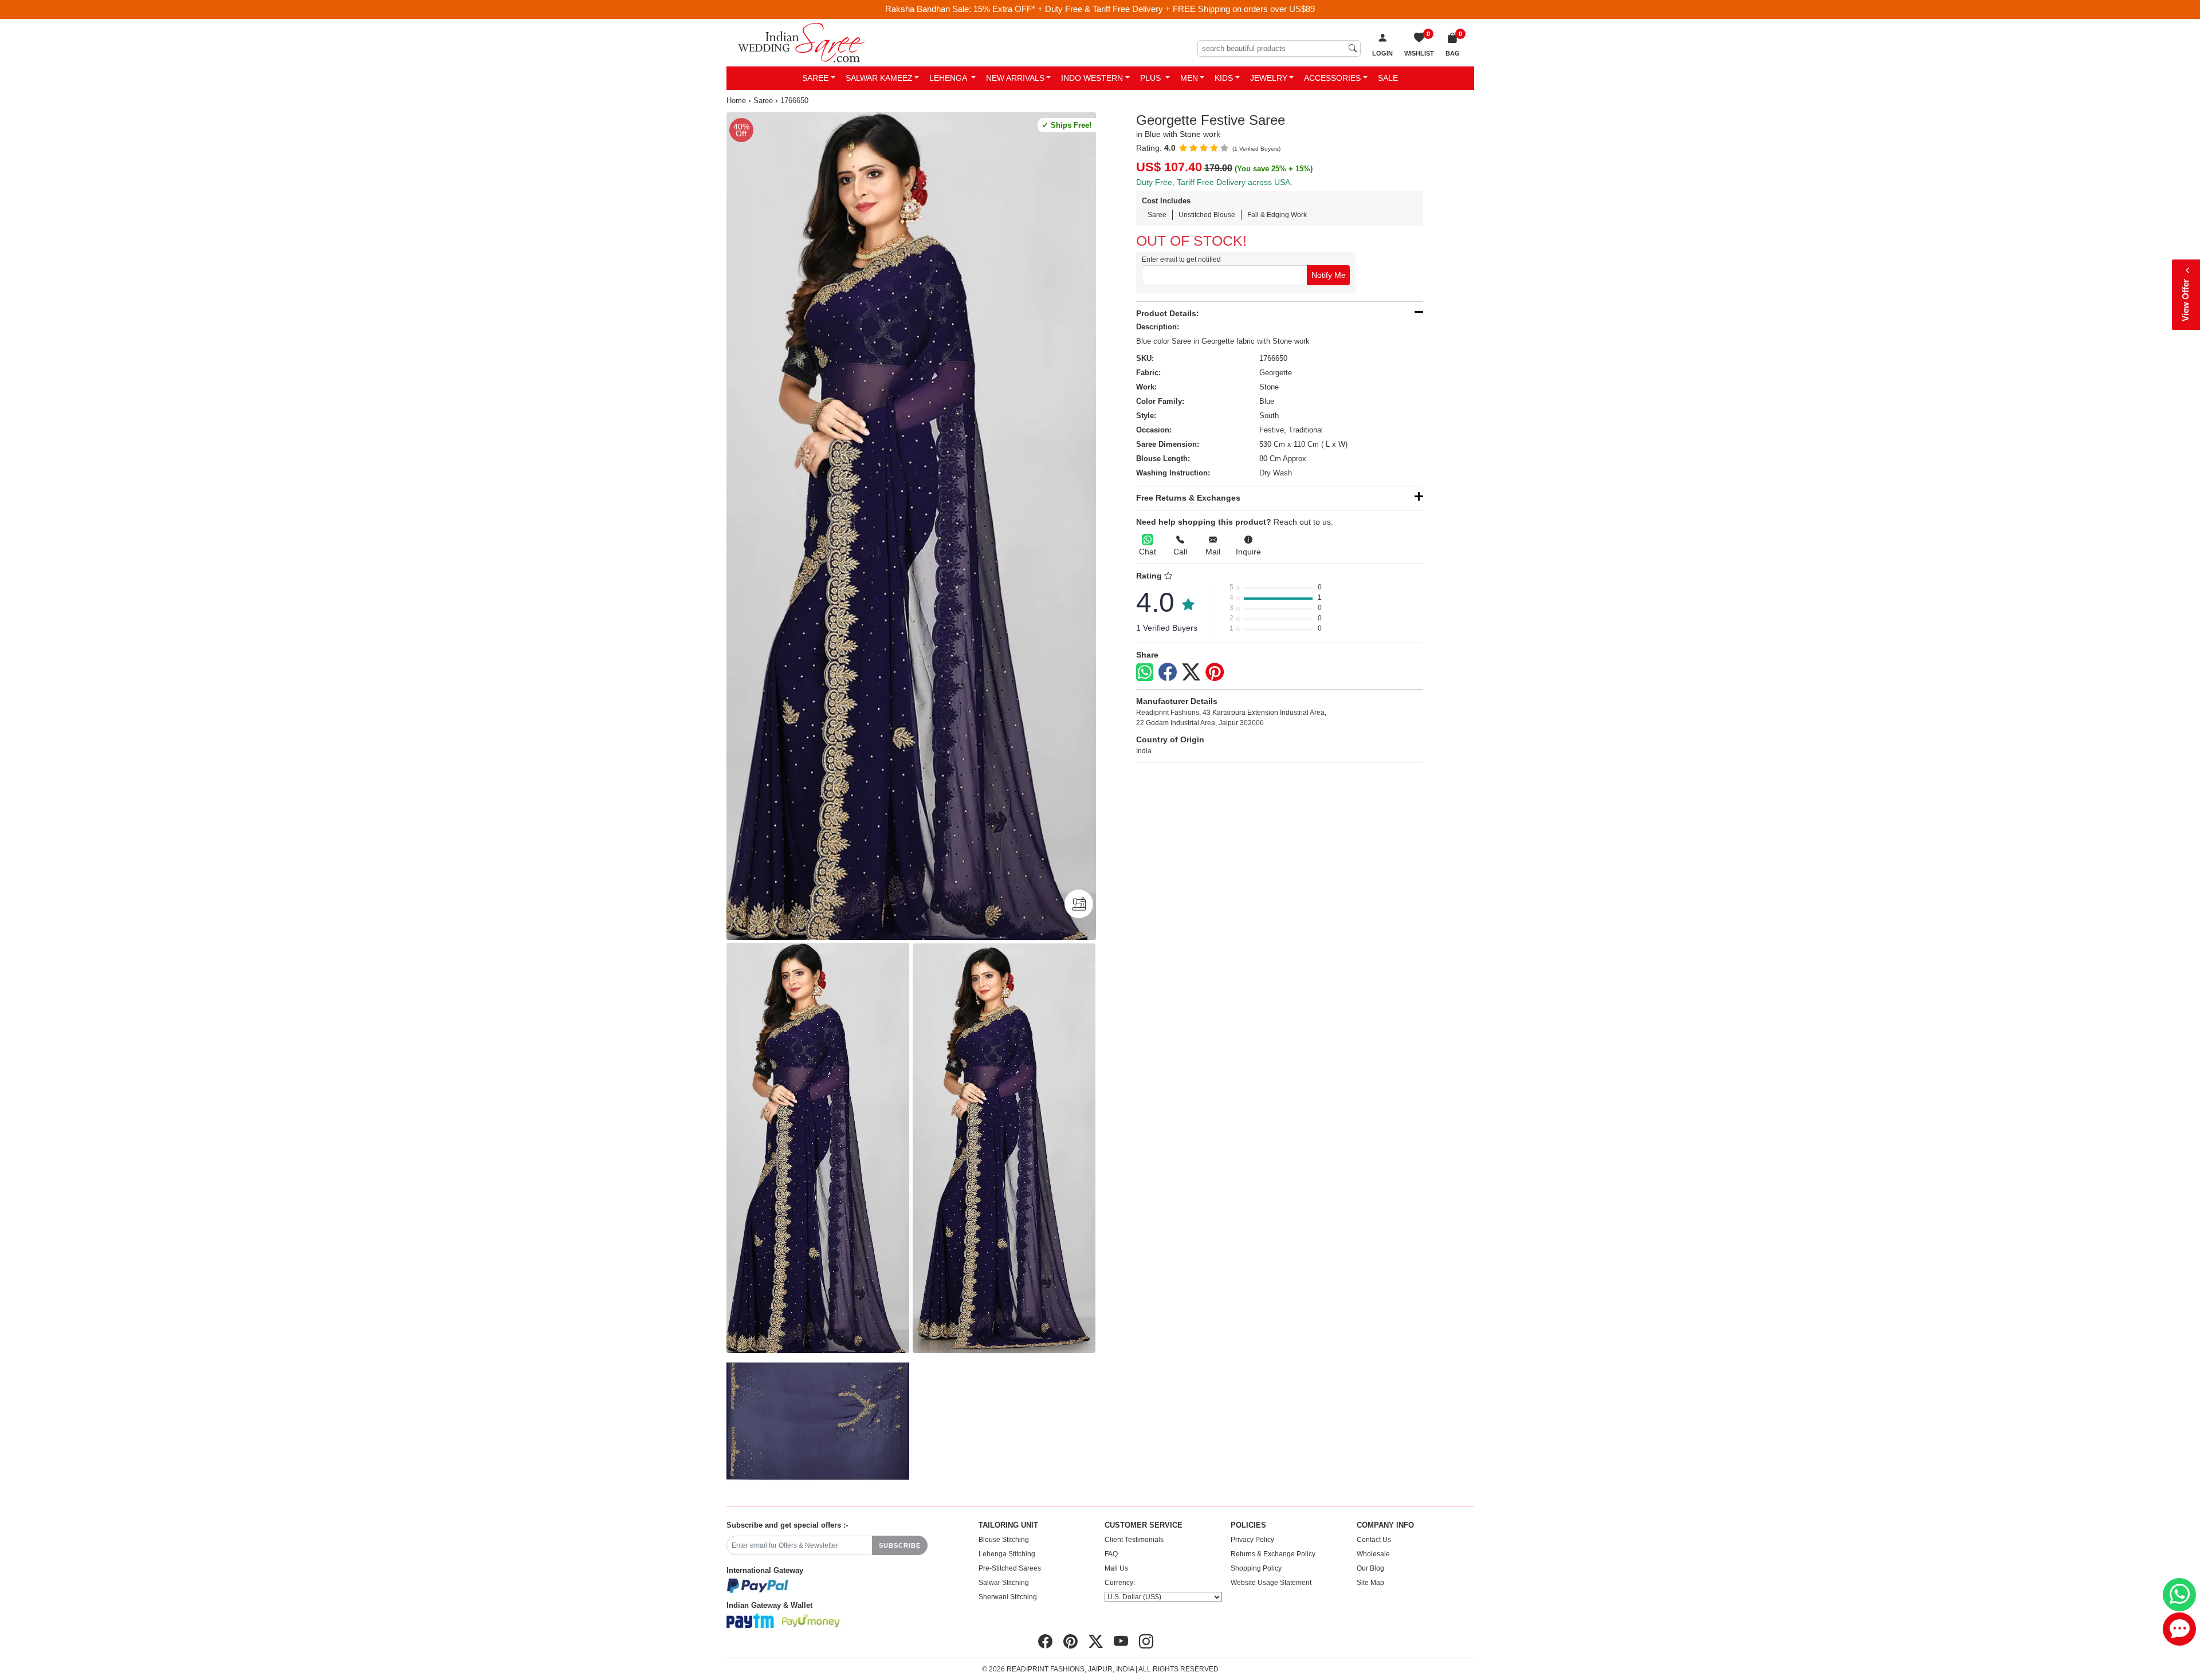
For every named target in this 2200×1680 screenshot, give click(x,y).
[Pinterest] (1215, 672)
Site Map (1370, 1583)
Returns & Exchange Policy (1273, 1554)
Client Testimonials (1134, 1540)
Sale (1388, 78)
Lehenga (949, 78)
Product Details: (1168, 313)
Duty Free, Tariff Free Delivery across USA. (1214, 182)
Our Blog (1370, 1568)
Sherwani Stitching (1008, 1597)
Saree (815, 78)
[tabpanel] (911, 526)
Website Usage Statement (1271, 1583)
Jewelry (1269, 78)
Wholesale (1373, 1554)
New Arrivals (1015, 78)
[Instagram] (1146, 1642)
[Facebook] (1168, 672)
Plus (1152, 78)
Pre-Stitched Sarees (1010, 1568)
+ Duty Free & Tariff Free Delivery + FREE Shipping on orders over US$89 (1176, 9)
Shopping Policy (1256, 1568)
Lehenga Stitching (1007, 1554)
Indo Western (1092, 78)
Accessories (1332, 78)
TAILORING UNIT (1008, 1525)
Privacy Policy (1252, 1540)
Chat (1148, 552)
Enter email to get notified (1181, 259)
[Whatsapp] (1145, 672)
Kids (1224, 78)
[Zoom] (911, 526)
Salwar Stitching (1004, 1583)
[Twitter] (1191, 672)
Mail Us (1116, 1568)
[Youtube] (1121, 1642)
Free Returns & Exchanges (1188, 498)
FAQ (1111, 1554)
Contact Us (1374, 1540)
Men (1189, 78)
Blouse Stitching (1004, 1540)
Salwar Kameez (879, 78)
